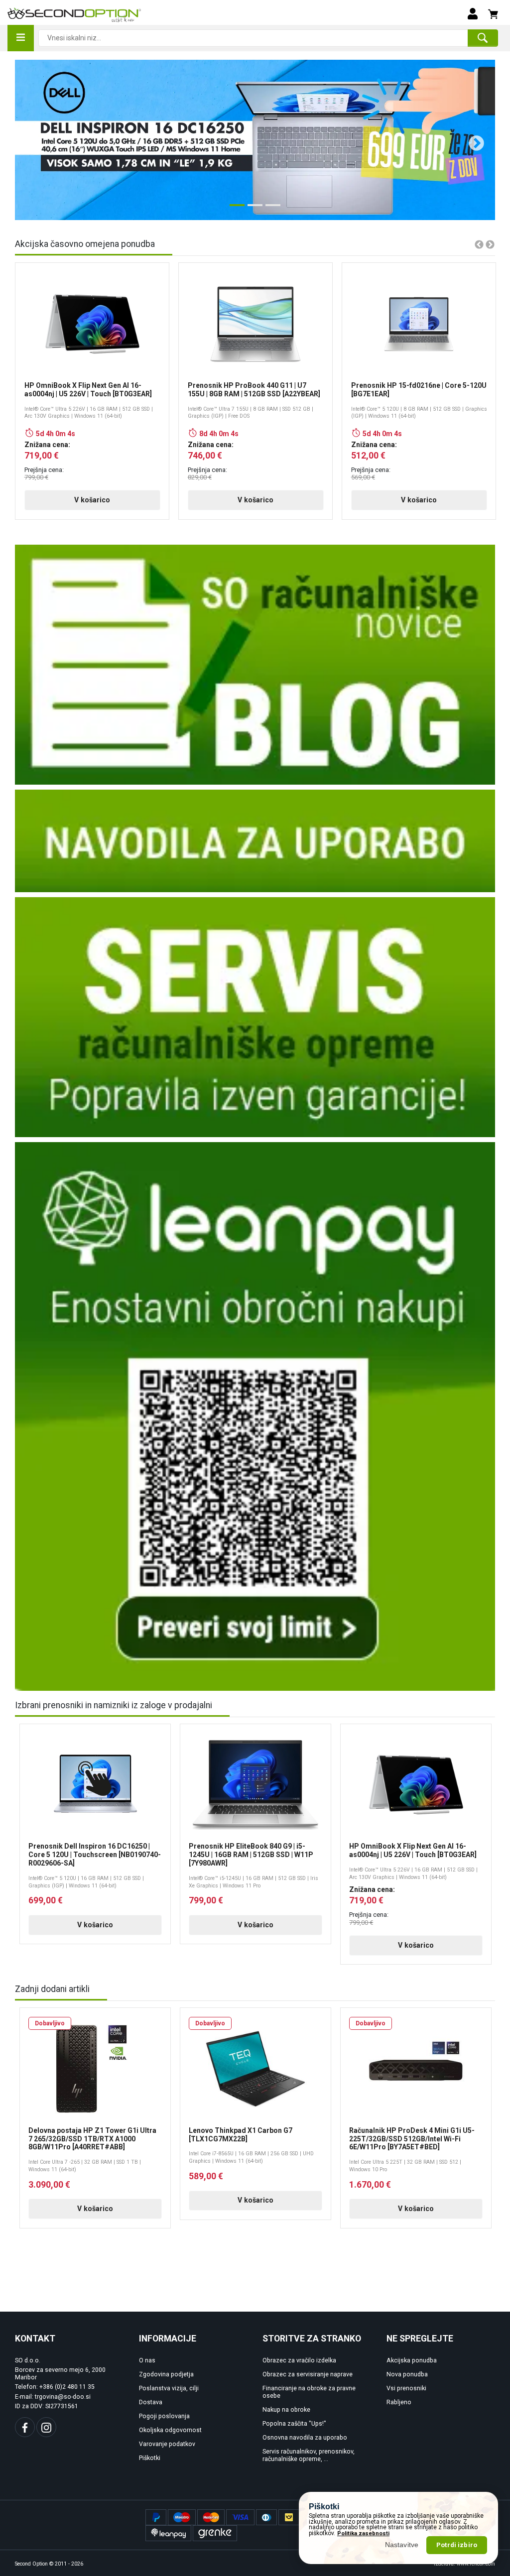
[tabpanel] (255, 140)
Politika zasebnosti (363, 2533)
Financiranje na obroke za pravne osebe (309, 2392)
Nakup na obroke (286, 2410)
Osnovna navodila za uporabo (305, 2438)
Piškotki (150, 2458)
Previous (29, 140)
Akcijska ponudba (412, 2360)
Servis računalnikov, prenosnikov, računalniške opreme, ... (309, 2455)
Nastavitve (402, 2545)
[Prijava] (473, 13)
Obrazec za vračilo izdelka (299, 2360)
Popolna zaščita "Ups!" (294, 2424)
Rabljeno (399, 2402)
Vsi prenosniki (406, 2388)
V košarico (92, 500)
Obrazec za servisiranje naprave (308, 2374)
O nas (147, 2360)
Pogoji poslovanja (164, 2416)
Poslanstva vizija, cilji (169, 2388)
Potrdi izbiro (457, 2545)
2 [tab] (253, 209)
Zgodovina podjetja (166, 2374)
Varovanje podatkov (167, 2444)
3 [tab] (270, 209)
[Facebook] (25, 2427)
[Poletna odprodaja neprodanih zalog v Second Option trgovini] (255, 140)
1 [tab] (235, 209)
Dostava (151, 2402)
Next (473, 140)
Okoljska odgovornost (170, 2430)
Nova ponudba (407, 2374)
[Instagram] (46, 2427)
